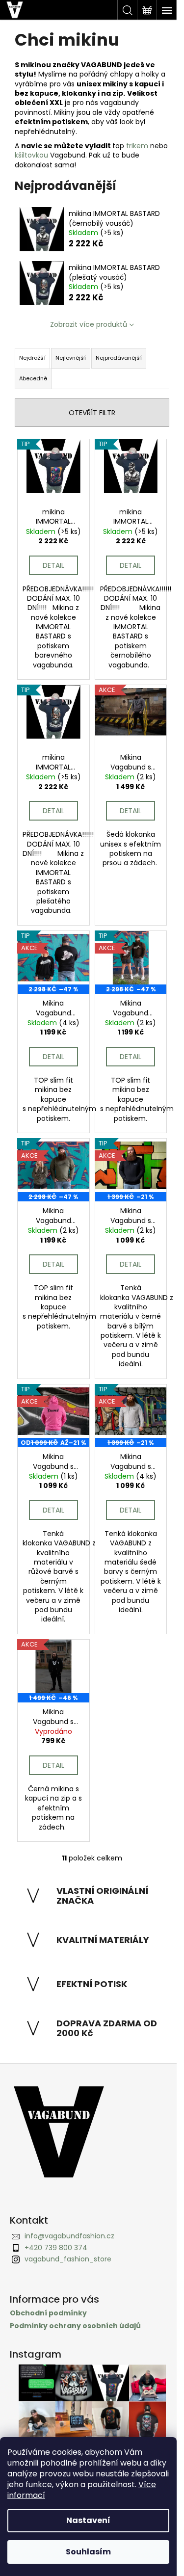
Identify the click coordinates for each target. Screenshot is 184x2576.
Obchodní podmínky (48, 2313)
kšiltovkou (31, 155)
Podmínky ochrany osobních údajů (75, 2326)
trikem (137, 146)
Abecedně (33, 378)
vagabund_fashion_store (68, 2259)
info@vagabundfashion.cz (69, 2236)
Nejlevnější (71, 358)
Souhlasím (88, 2552)
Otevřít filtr (92, 413)
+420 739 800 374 (56, 2248)
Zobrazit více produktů (89, 324)
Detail (53, 565)
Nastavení (88, 2520)
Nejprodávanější (119, 358)
